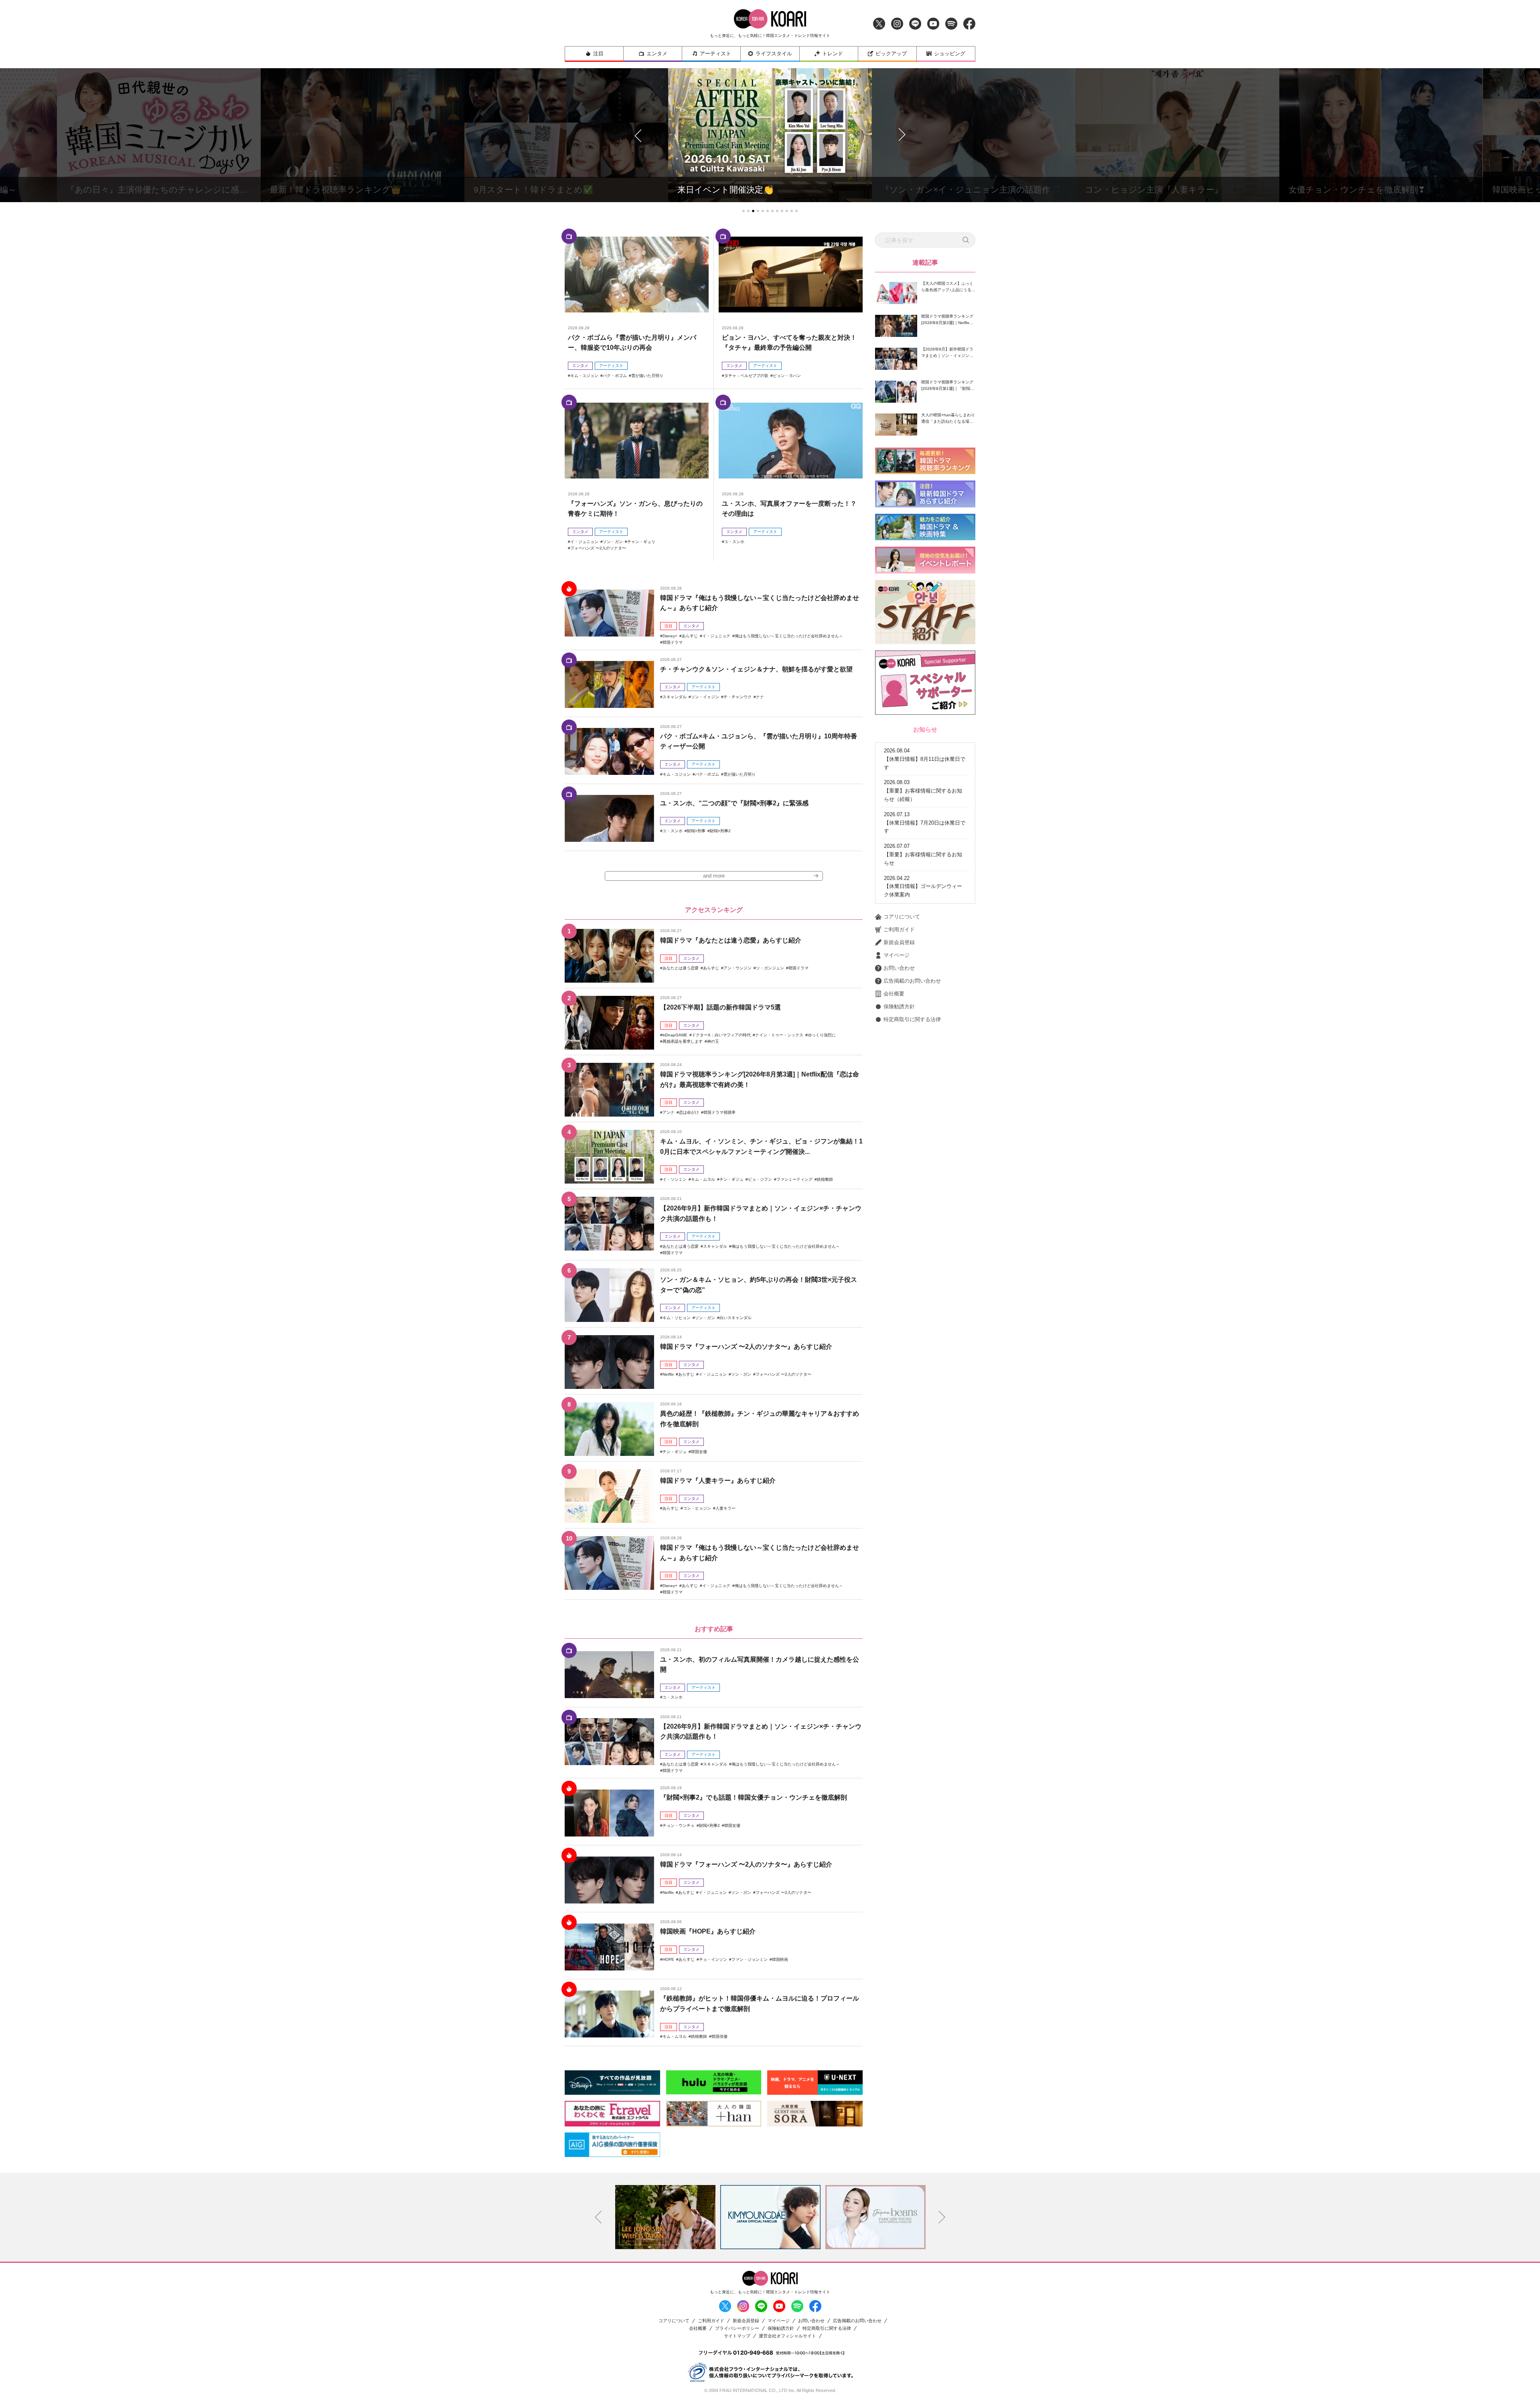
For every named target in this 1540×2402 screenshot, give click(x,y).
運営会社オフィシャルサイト (787, 2336)
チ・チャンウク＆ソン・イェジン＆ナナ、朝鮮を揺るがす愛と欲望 (756, 669)
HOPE (668, 1959)
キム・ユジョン (584, 376)
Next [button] (942, 2217)
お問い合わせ (899, 968)
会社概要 (894, 994)
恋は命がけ (689, 1112)
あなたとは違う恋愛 (681, 968)
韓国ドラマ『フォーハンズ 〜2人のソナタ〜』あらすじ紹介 (746, 1347)
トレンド (833, 54)
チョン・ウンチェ (679, 1825)
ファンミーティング (794, 1179)
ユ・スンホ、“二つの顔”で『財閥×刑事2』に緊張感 (734, 803)
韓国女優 (699, 1452)
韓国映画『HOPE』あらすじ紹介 (708, 1931)
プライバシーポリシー (737, 2328)
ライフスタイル (774, 54)
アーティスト (715, 54)
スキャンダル (675, 697)
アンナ (669, 1112)
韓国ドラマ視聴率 (719, 1112)
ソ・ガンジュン (770, 968)
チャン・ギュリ (641, 542)
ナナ (760, 697)
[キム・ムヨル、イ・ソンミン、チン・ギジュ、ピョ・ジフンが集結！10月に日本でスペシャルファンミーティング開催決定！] (609, 1157)
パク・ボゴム (615, 376)
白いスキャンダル (736, 1318)
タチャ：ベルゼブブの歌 (746, 376)
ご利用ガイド (899, 929)
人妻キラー (725, 1508)
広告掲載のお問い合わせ (912, 981)
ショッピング (950, 54)
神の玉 (713, 1041)
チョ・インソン (713, 1959)
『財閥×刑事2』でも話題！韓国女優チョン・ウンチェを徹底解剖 (754, 1797)
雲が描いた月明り (647, 376)
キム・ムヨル (703, 1179)
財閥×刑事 (696, 831)
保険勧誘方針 (899, 1006)
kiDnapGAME (675, 1035)
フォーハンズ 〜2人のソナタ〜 (598, 548)
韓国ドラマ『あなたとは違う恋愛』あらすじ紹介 (731, 940)
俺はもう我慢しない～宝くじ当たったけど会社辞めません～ (789, 636)
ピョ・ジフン (760, 1179)
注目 (598, 54)
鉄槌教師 (825, 1179)
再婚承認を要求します (683, 1041)
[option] (665, 2217)
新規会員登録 (899, 942)
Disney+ (670, 636)
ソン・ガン (613, 542)
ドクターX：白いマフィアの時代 (721, 1035)
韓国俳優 (719, 2036)
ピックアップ (891, 54)
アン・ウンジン (738, 968)
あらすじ (690, 636)
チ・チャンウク (738, 697)
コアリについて (902, 917)
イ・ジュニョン (584, 542)
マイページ (897, 955)
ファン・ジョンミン (750, 1959)
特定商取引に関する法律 (912, 1019)
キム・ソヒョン (677, 1318)
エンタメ (657, 54)
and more (714, 876)
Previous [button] (598, 2217)
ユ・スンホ (734, 542)
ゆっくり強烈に (822, 1035)
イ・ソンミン (675, 1179)
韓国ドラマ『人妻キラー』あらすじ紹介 (718, 1481)
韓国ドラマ (673, 642)
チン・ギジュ (731, 1179)
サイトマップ (737, 2336)
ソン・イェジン (705, 697)
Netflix (668, 1374)
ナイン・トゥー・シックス (779, 1035)
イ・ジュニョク (716, 636)
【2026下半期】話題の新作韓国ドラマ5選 (720, 1007)
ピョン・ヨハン (787, 376)
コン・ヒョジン (697, 1508)
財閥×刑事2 (720, 831)
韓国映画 (780, 1959)
